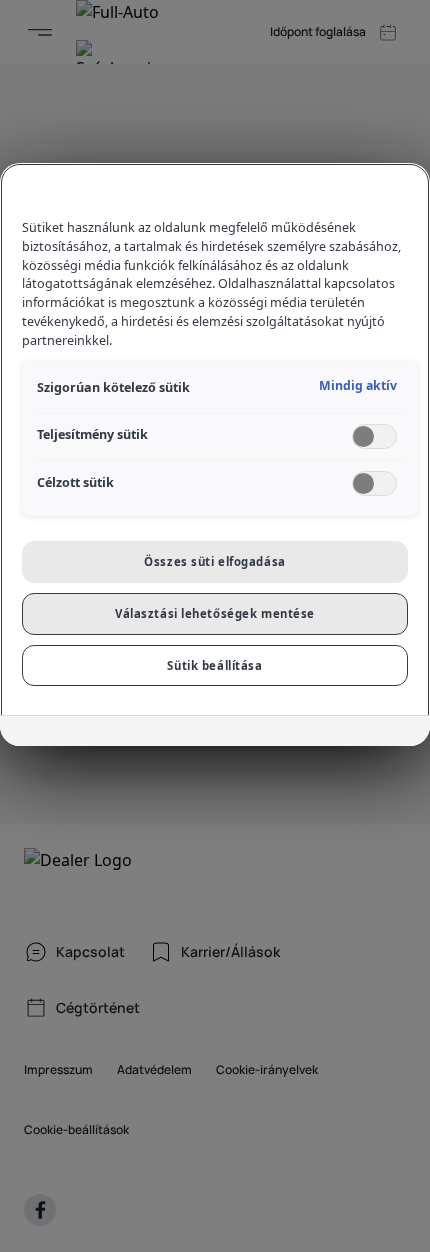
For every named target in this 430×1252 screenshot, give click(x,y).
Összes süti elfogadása (215, 561)
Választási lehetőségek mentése (215, 613)
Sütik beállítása (214, 665)
